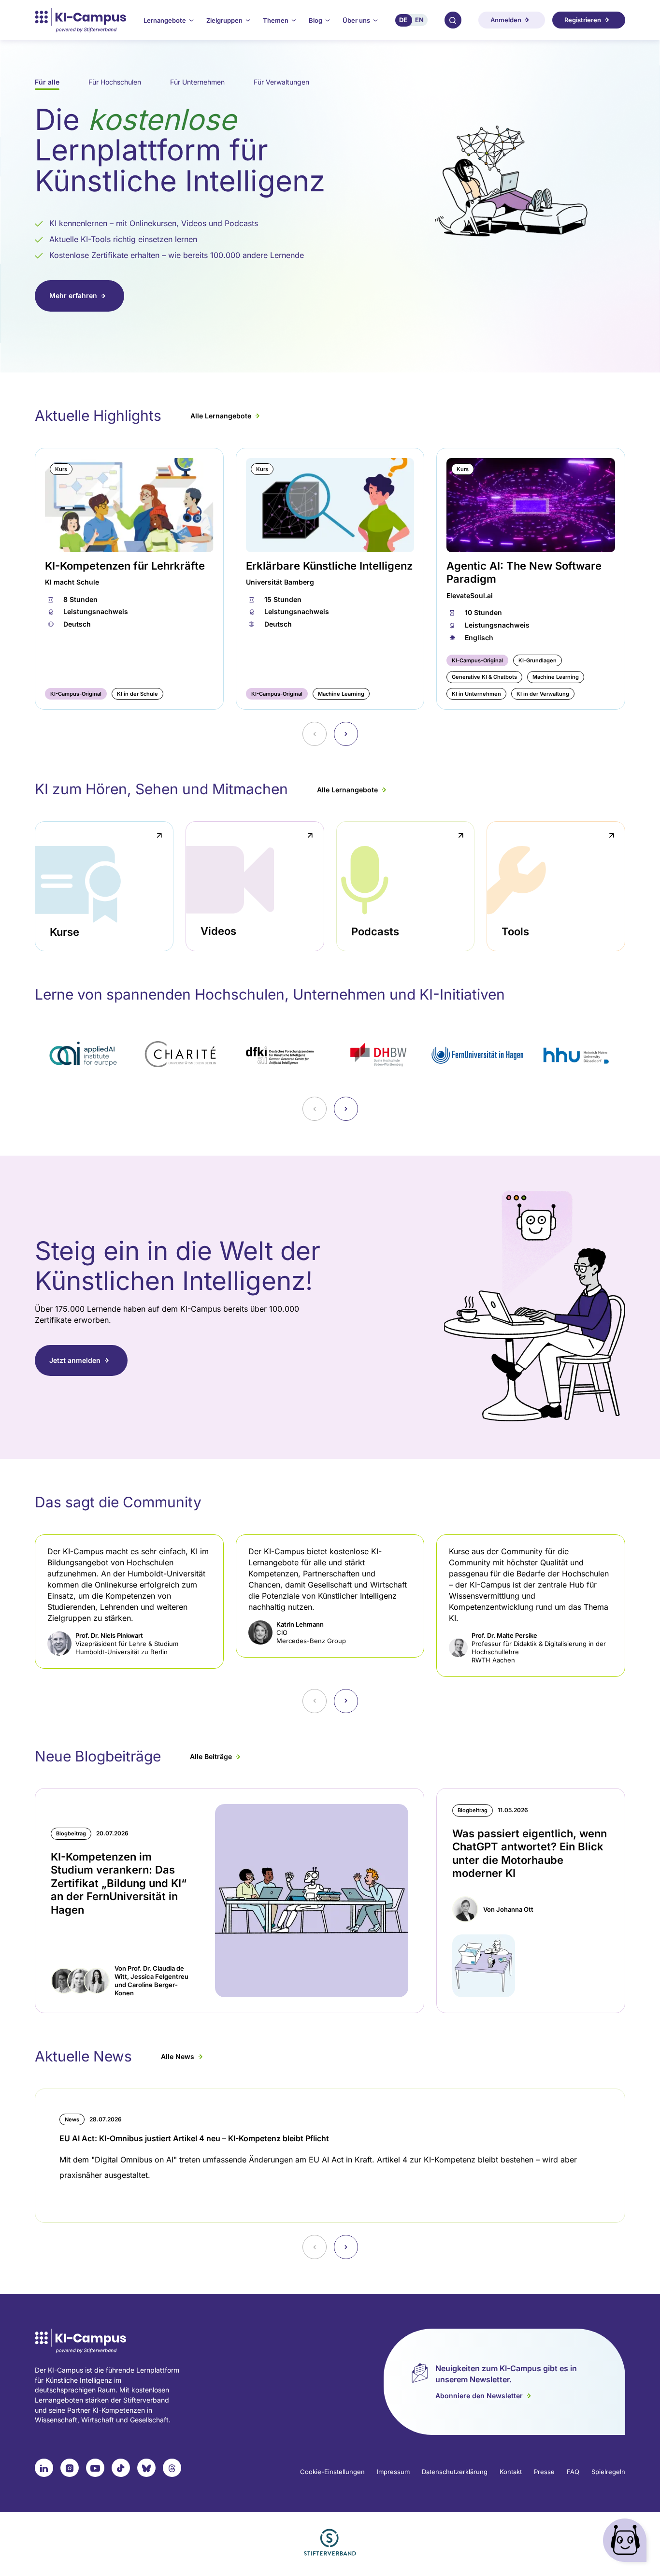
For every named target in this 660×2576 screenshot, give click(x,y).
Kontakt (511, 2472)
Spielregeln (608, 2472)
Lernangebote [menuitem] (165, 20)
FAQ (573, 2472)
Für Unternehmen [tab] (197, 82)
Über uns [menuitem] (356, 20)
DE (403, 20)
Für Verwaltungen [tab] (281, 82)
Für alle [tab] (47, 82)
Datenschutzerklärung (455, 2472)
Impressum (393, 2472)
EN (419, 20)
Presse (544, 2472)
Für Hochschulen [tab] (115, 82)
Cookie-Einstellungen (332, 2472)
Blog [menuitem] (316, 20)
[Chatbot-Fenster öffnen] (627, 2542)
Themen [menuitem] (276, 20)
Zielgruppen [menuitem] (224, 20)
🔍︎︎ (453, 20)
